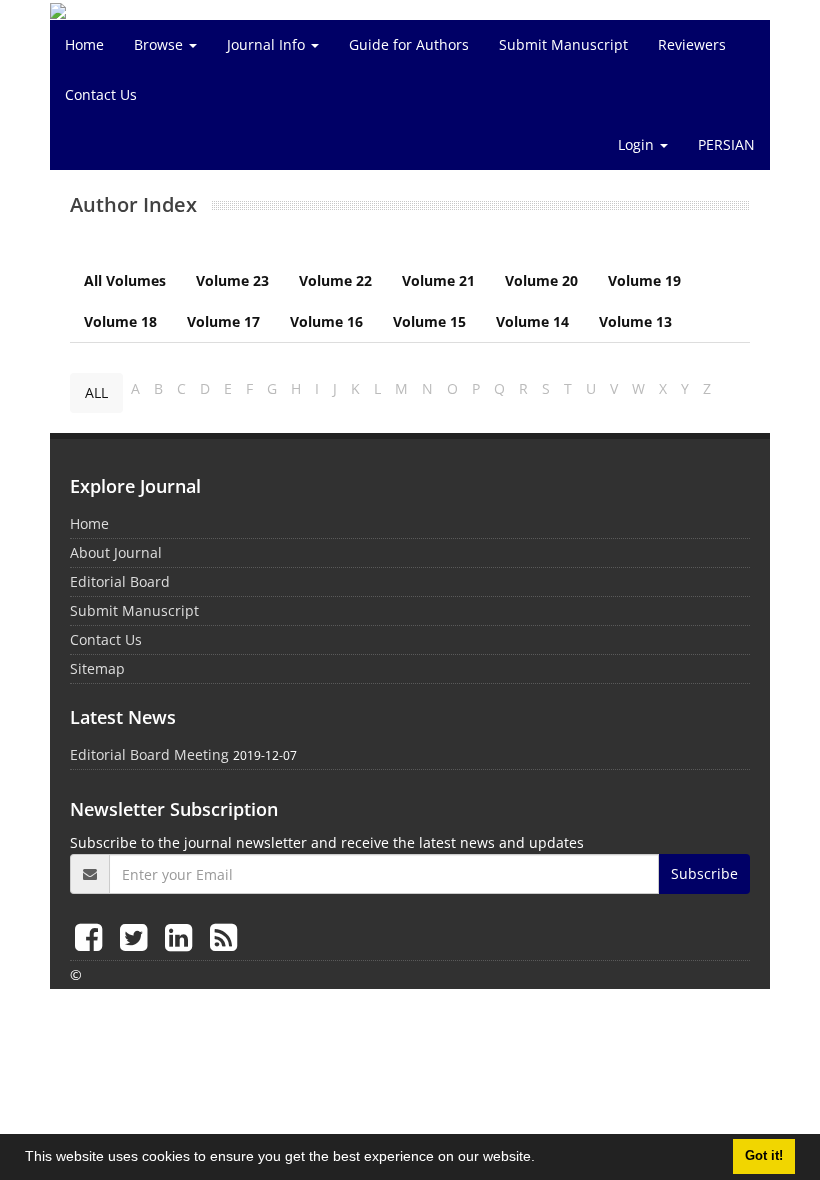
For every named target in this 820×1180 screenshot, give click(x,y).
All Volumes (125, 280)
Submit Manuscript (563, 44)
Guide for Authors (409, 44)
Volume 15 (429, 321)
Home (84, 44)
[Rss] (223, 936)
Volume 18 (120, 321)
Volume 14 (532, 321)
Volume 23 (232, 280)
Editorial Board (120, 581)
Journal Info (268, 44)
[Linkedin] (182, 936)
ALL (96, 392)
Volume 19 (644, 280)
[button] (542, 1159)
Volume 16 (326, 321)
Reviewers (692, 44)
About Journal (116, 552)
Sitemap (97, 668)
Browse (160, 44)
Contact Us (101, 94)
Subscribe (704, 873)
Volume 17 (223, 321)
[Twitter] (137, 936)
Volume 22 (335, 280)
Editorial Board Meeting (149, 754)
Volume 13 (635, 321)
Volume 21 (438, 280)
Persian (726, 144)
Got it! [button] (764, 1156)
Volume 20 (541, 280)
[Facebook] (92, 936)
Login (638, 144)
